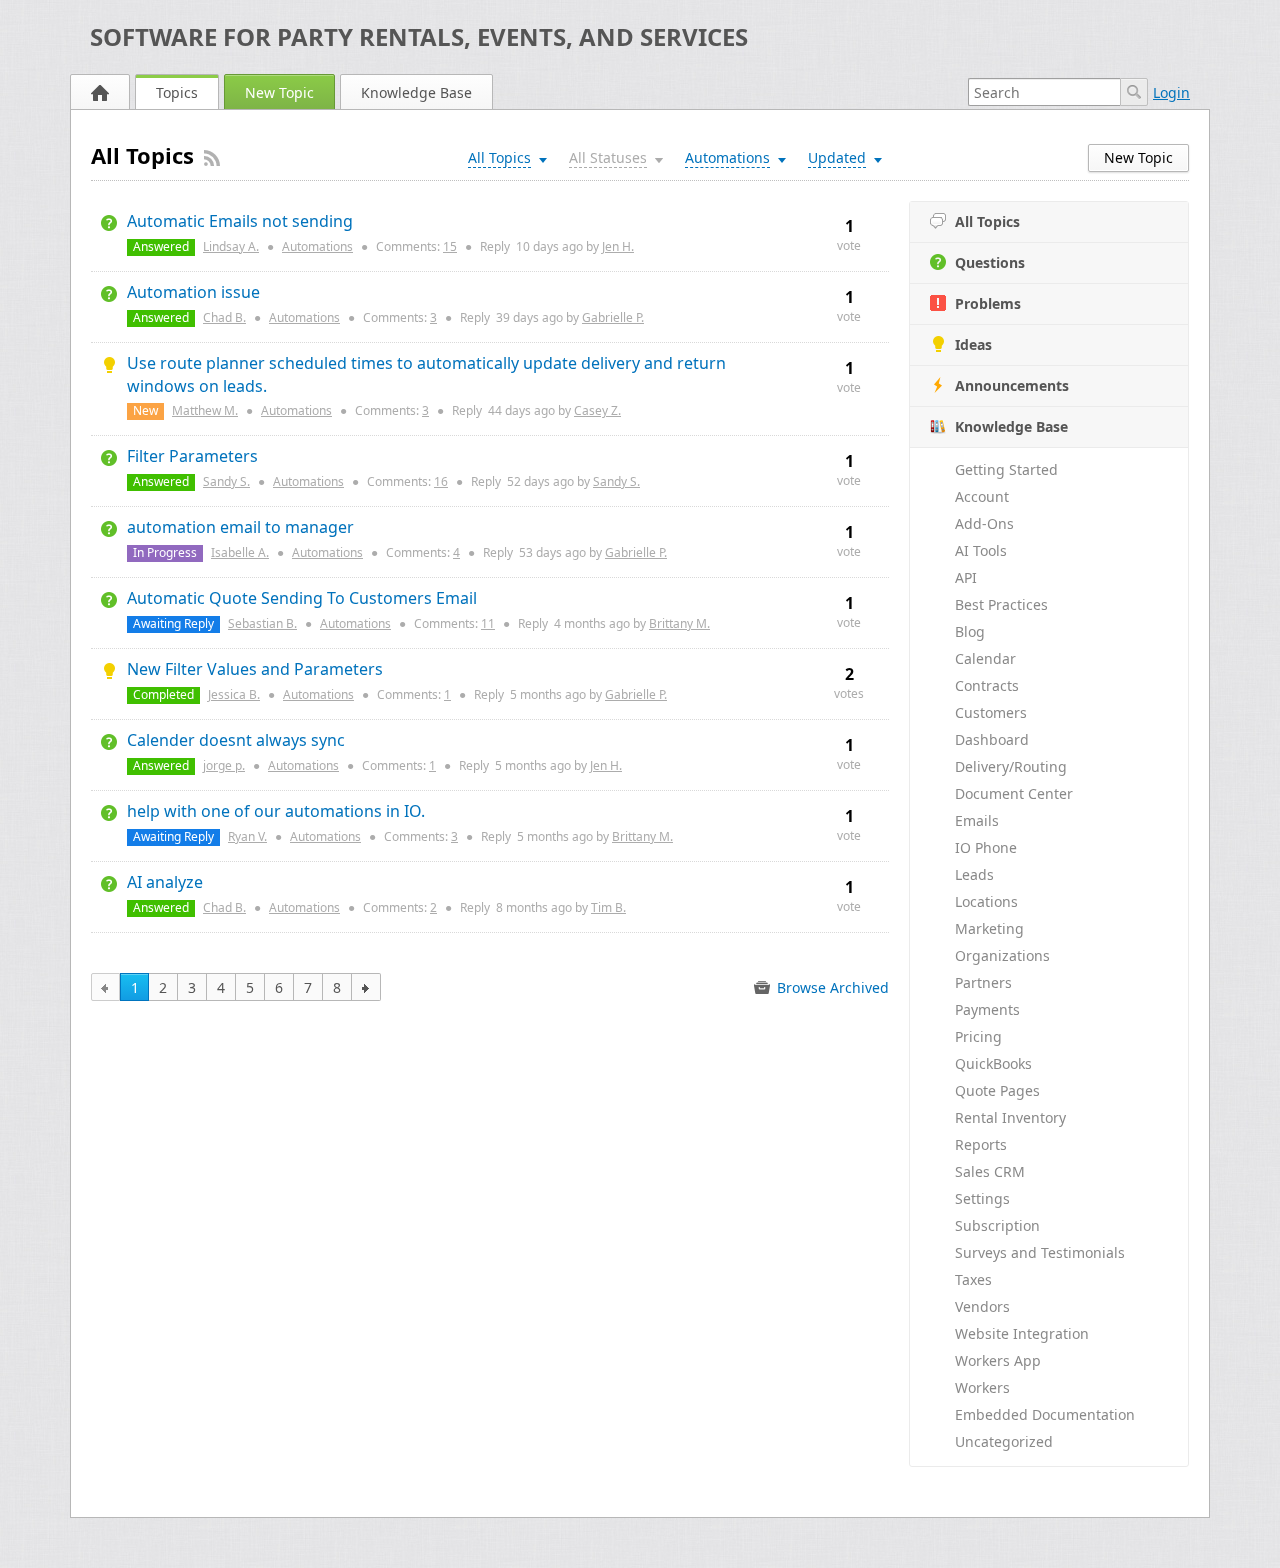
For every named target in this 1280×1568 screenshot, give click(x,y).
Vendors (982, 1306)
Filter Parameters (192, 456)
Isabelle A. (240, 552)
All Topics (987, 221)
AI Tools (981, 550)
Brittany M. (679, 623)
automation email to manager (240, 527)
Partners (983, 982)
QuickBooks (993, 1063)
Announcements (1012, 385)
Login (1171, 92)
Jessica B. (234, 694)
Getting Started (1006, 469)
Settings (982, 1198)
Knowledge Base (416, 92)
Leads (974, 874)
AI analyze (165, 882)
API (966, 577)
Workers (982, 1387)
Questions (990, 262)
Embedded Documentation (1045, 1414)
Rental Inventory (1010, 1117)
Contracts (987, 685)
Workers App (998, 1360)
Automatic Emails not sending (240, 221)
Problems (988, 303)
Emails (977, 820)
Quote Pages (997, 1090)
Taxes (973, 1279)
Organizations (1002, 955)
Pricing (978, 1036)
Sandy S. (226, 481)
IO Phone (986, 847)
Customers (991, 712)
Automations (317, 246)
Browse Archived (831, 987)
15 (450, 246)
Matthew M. (205, 410)
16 (441, 481)
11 (488, 623)
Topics (177, 92)
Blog (970, 631)
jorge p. (224, 765)
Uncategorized (1004, 1441)
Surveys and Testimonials (1040, 1252)
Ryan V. (247, 836)
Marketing (989, 928)
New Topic (279, 92)
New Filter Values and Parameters (255, 669)
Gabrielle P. (613, 317)
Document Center (1014, 793)
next (366, 987)
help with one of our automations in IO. (276, 811)
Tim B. (608, 907)
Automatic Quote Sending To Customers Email (302, 598)
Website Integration (1022, 1333)
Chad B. (224, 317)
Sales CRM (990, 1171)
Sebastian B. (262, 623)
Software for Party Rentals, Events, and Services (419, 36)
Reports (981, 1144)
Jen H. (618, 246)
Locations (986, 901)
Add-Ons (984, 523)
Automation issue (193, 292)
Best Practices (1001, 604)
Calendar (985, 658)
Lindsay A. (231, 246)
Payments (987, 1009)
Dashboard (992, 739)
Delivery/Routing (1011, 766)
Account (982, 496)
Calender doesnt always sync (236, 740)
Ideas (973, 344)
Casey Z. (597, 410)
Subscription (997, 1225)
